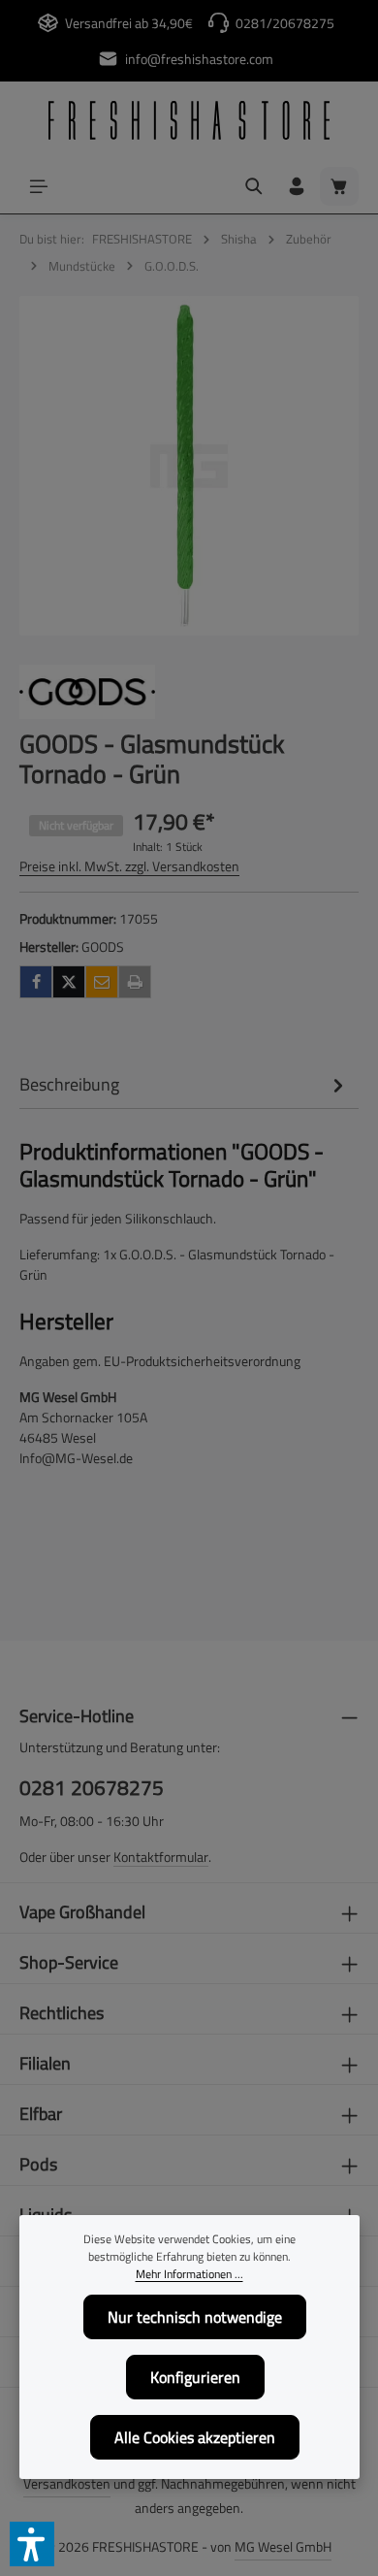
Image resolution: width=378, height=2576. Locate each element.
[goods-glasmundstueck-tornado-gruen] (189, 466)
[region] (189, 466)
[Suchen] (254, 186)
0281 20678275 (92, 1788)
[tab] (184, 1084)
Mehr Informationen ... (189, 2274)
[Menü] (39, 186)
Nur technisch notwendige (195, 2317)
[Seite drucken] (135, 982)
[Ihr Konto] (297, 186)
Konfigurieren (195, 2377)
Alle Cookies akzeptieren (195, 2437)
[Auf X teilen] (69, 982)
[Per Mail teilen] (102, 982)
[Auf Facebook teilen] (36, 982)
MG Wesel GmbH (283, 2546)
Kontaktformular (161, 1857)
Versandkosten (67, 2483)
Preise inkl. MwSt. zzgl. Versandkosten (129, 866)
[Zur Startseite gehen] (189, 120)
